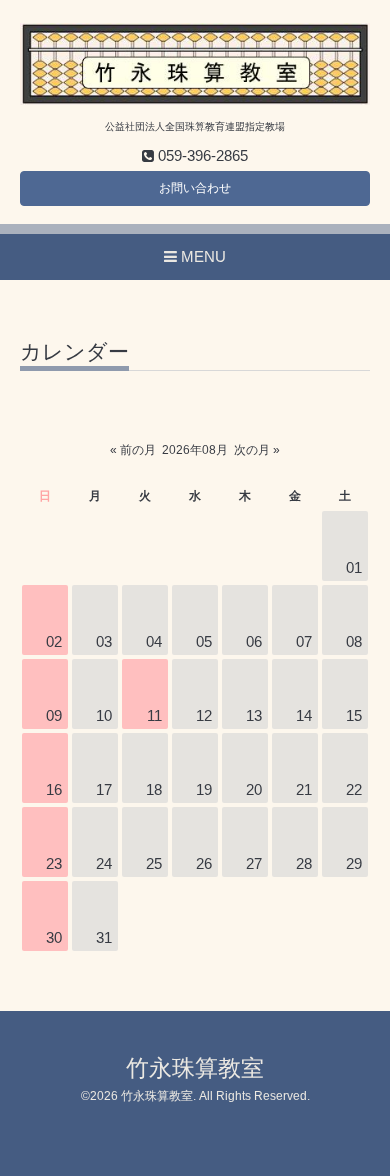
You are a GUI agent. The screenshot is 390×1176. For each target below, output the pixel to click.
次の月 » (257, 450)
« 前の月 (133, 450)
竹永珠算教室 (195, 1068)
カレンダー (74, 352)
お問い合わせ (195, 188)
